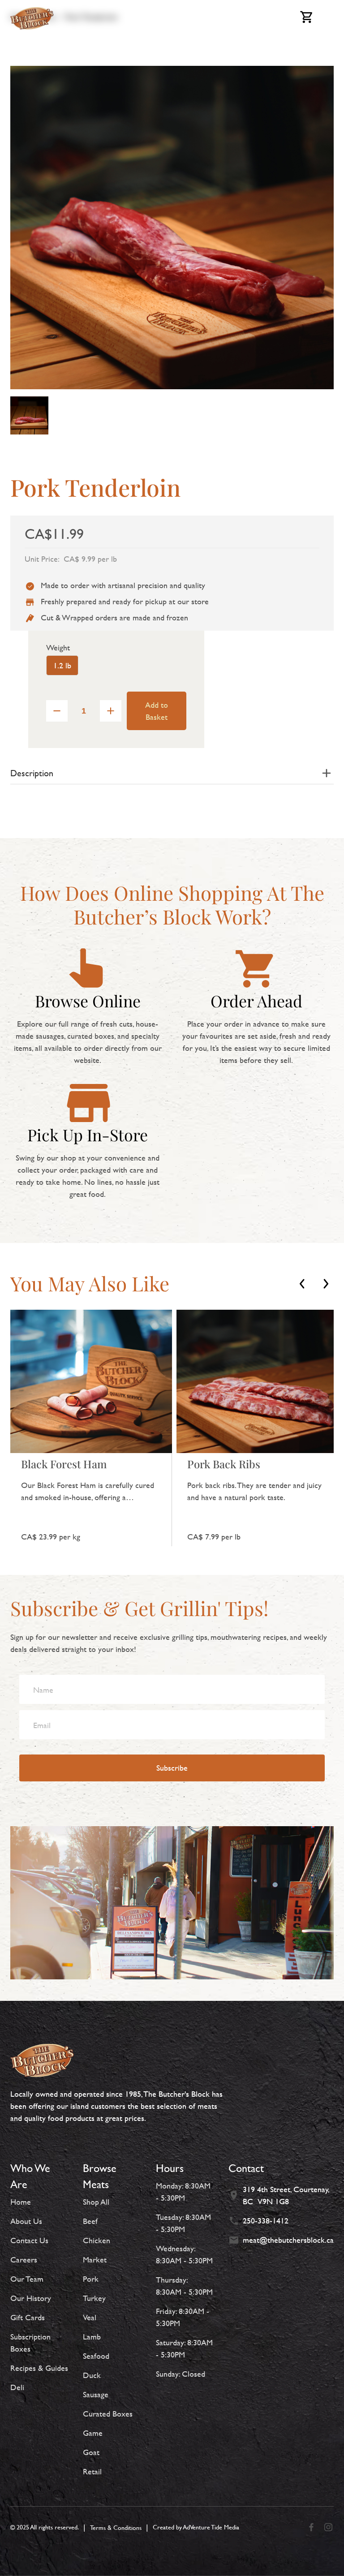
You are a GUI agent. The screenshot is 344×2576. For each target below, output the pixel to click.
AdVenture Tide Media (211, 2527)
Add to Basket (157, 711)
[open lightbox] (29, 415)
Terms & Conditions (116, 2527)
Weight (58, 647)
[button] (302, 1284)
